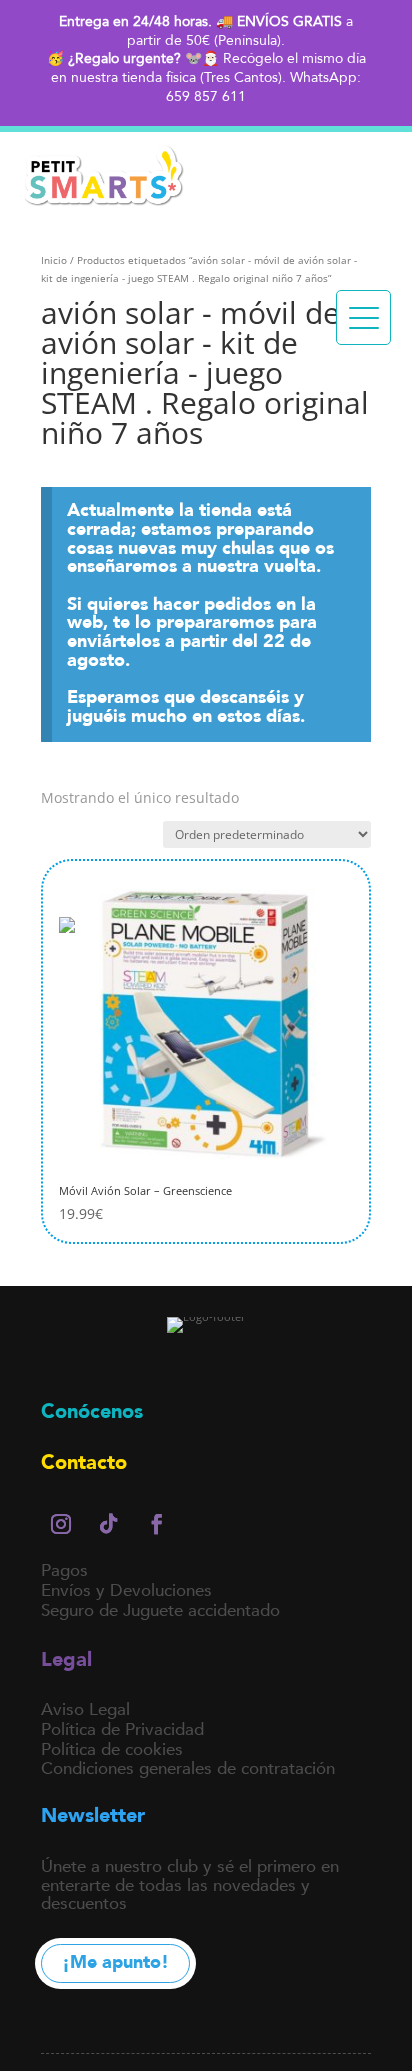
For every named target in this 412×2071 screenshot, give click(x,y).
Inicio (54, 260)
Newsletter (93, 1815)
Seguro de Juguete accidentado (160, 1610)
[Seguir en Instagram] (61, 1524)
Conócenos (92, 1411)
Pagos (64, 1570)
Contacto (84, 1462)
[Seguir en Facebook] (157, 1524)
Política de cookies (112, 1749)
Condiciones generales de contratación (188, 1768)
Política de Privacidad (122, 1729)
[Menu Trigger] (363, 317)
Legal (66, 1659)
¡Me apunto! (115, 1962)
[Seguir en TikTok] (109, 1524)
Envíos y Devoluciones (126, 1590)
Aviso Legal (85, 1709)
